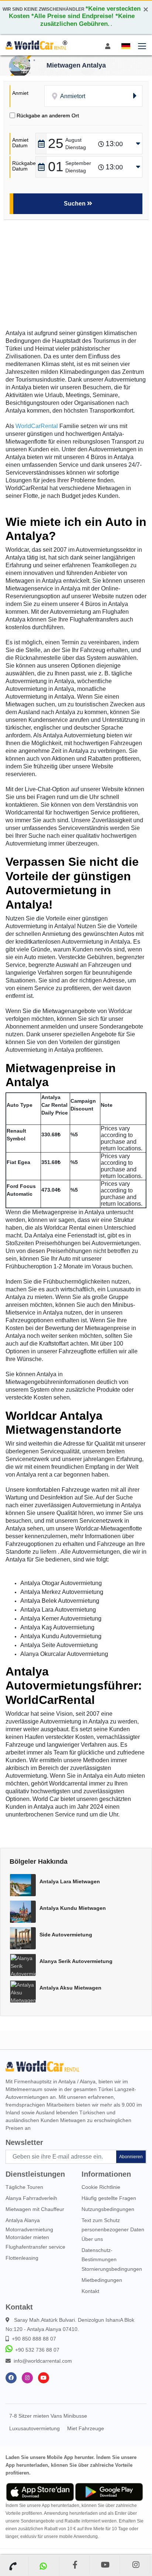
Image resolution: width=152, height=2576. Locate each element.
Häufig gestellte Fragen (109, 2198)
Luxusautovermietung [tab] (34, 2428)
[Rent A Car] (14, 2566)
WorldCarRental (37, 426)
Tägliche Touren (24, 2187)
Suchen (75, 204)
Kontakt (90, 2291)
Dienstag (76, 147)
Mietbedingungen (102, 2280)
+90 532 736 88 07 (37, 2350)
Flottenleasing (22, 2258)
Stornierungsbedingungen (112, 2269)
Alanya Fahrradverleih (31, 2198)
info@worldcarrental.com (43, 2361)
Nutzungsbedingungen (108, 2209)
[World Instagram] (27, 2378)
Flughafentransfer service (35, 2247)
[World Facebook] (11, 2378)
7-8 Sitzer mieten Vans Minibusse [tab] (48, 2416)
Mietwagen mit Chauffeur (35, 2209)
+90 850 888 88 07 (34, 2339)
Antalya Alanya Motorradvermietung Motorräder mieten (29, 2229)
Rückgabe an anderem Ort (48, 116)
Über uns (92, 2239)
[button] (125, 46)
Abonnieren (131, 2157)
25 (56, 143)
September (78, 163)
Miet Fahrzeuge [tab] (86, 2428)
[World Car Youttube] (44, 2378)
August (73, 140)
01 (56, 167)
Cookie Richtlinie (101, 2187)
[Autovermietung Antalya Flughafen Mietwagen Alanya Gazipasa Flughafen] (36, 45)
